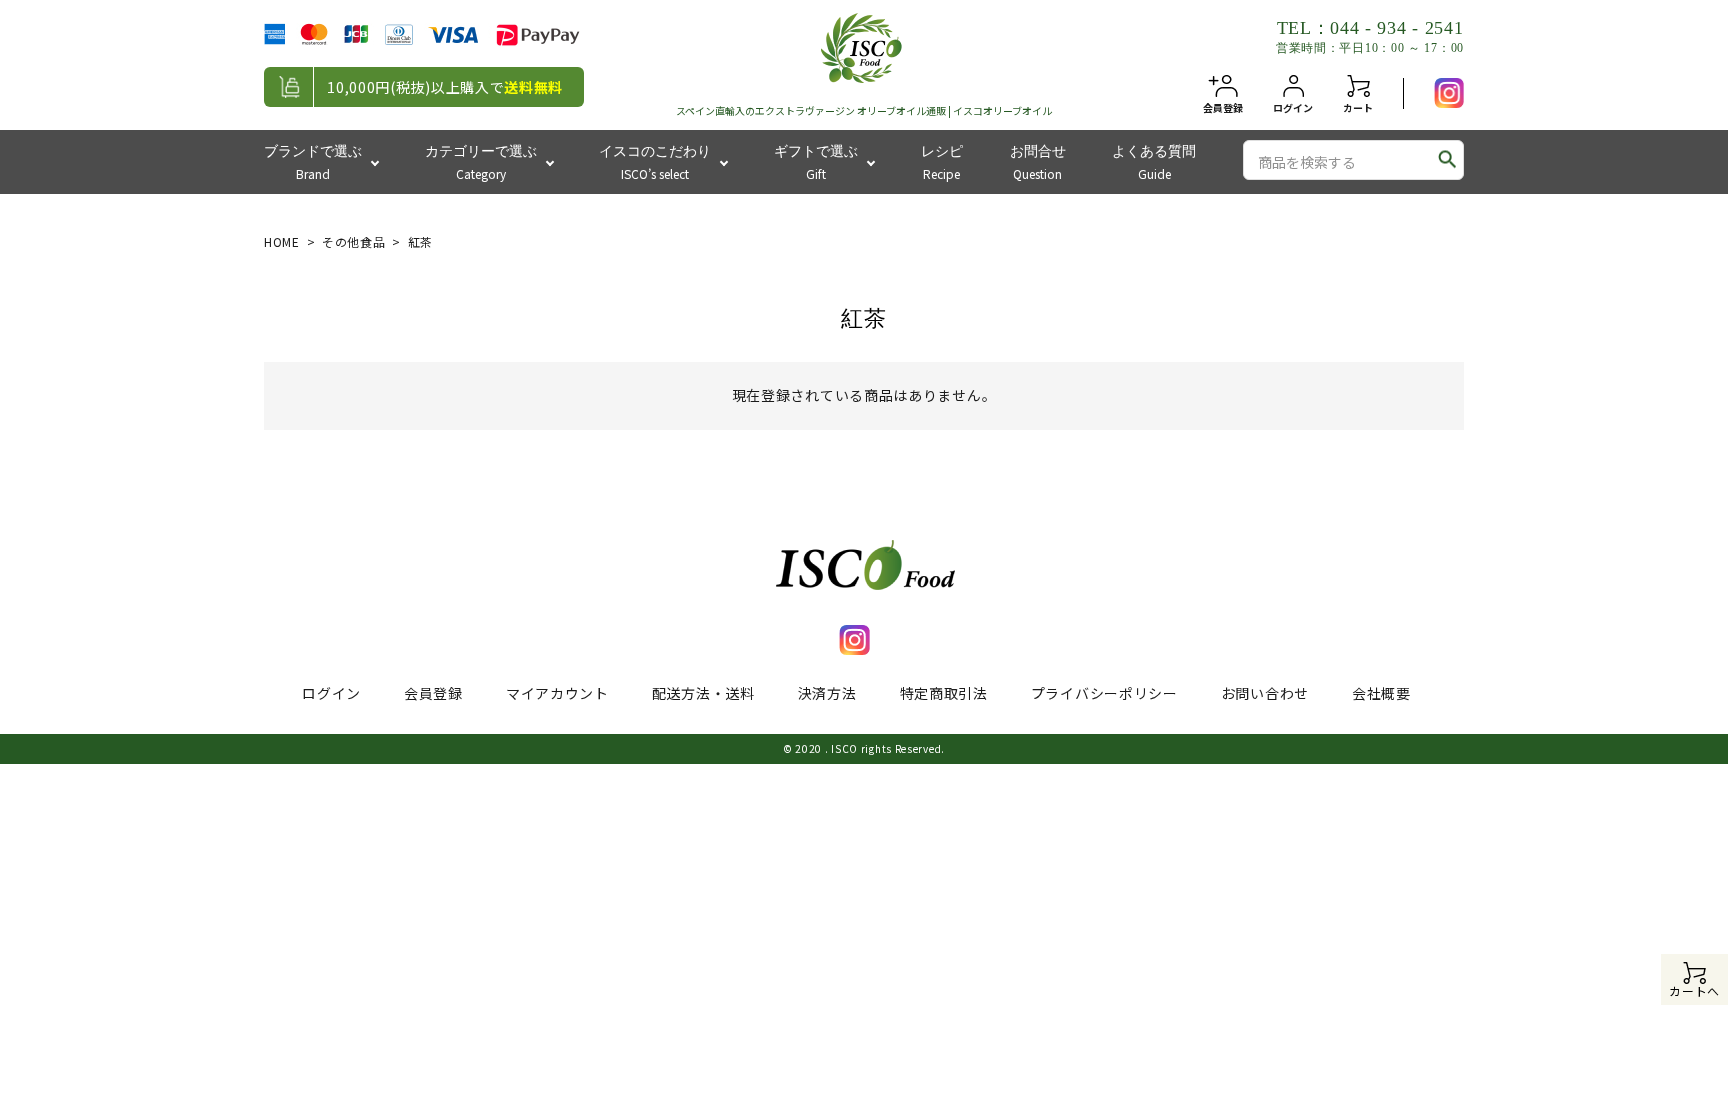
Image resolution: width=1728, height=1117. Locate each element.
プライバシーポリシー (1104, 693)
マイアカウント (557, 693)
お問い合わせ (1265, 693)
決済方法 (827, 693)
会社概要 (1381, 693)
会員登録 (433, 693)
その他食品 (354, 241)
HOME (282, 241)
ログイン (331, 693)
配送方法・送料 (703, 693)
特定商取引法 (944, 693)
